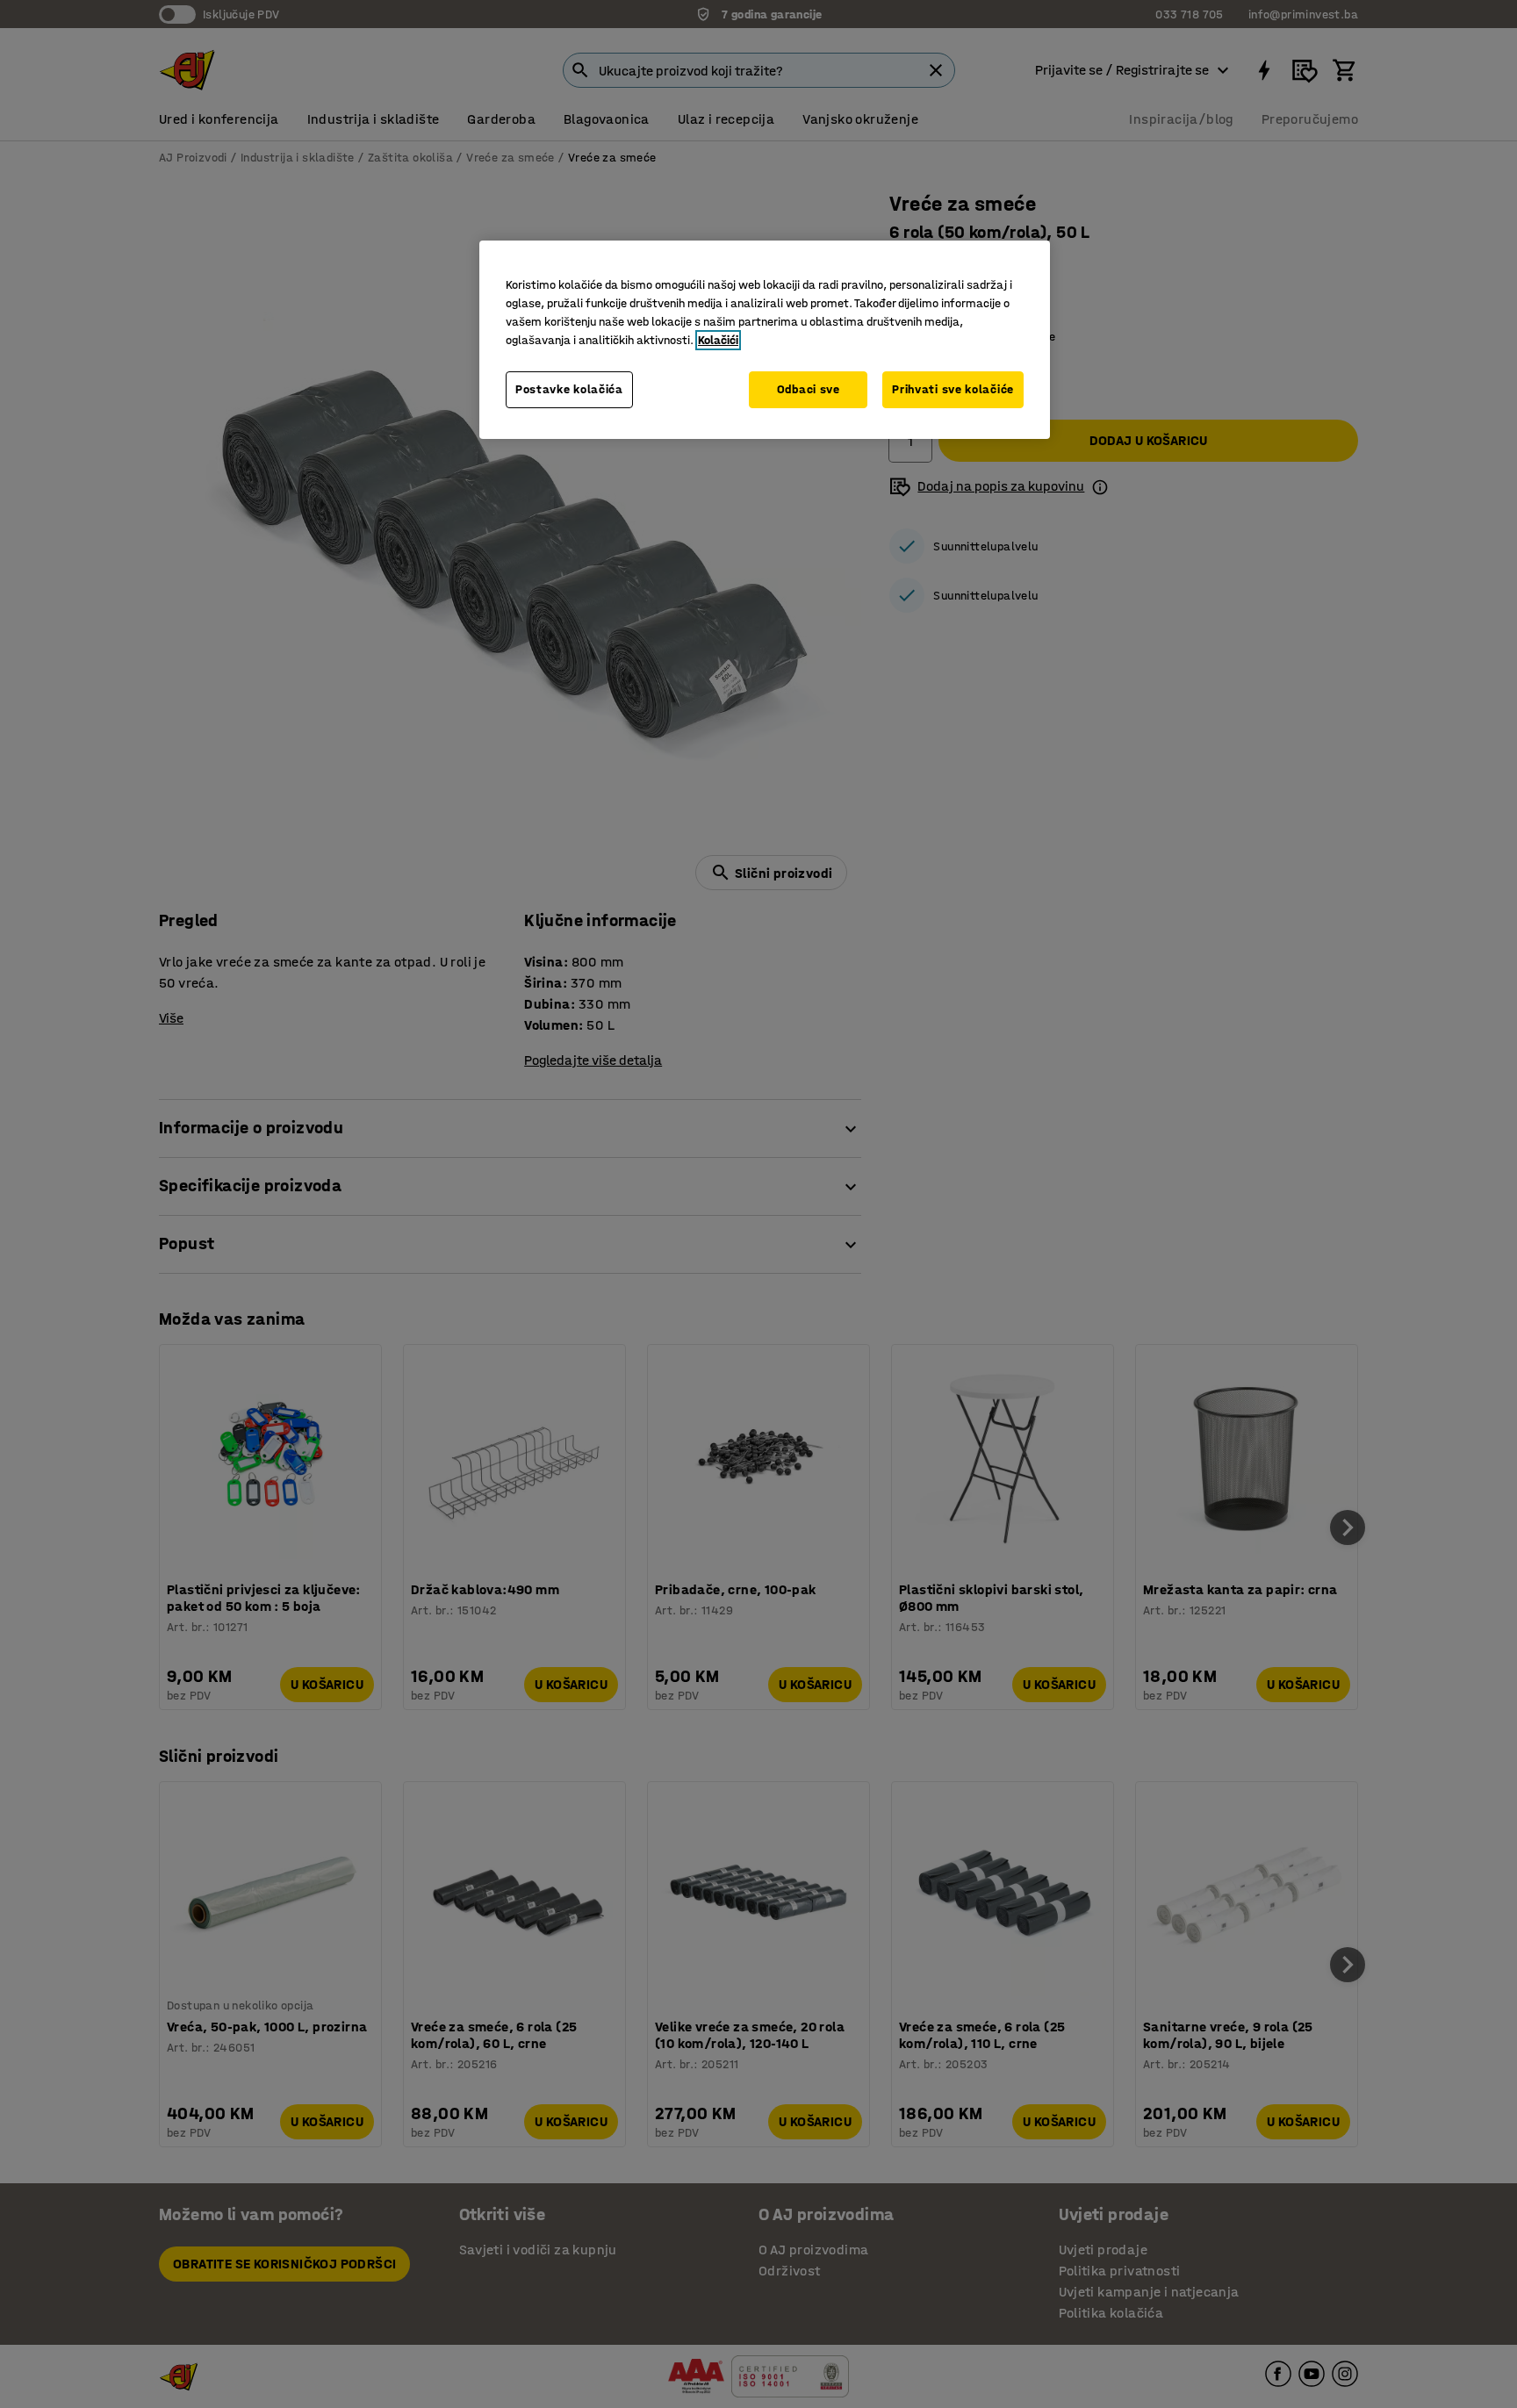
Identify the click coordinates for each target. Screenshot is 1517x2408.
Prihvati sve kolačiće (953, 389)
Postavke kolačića (569, 389)
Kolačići (718, 340)
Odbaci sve (809, 389)
